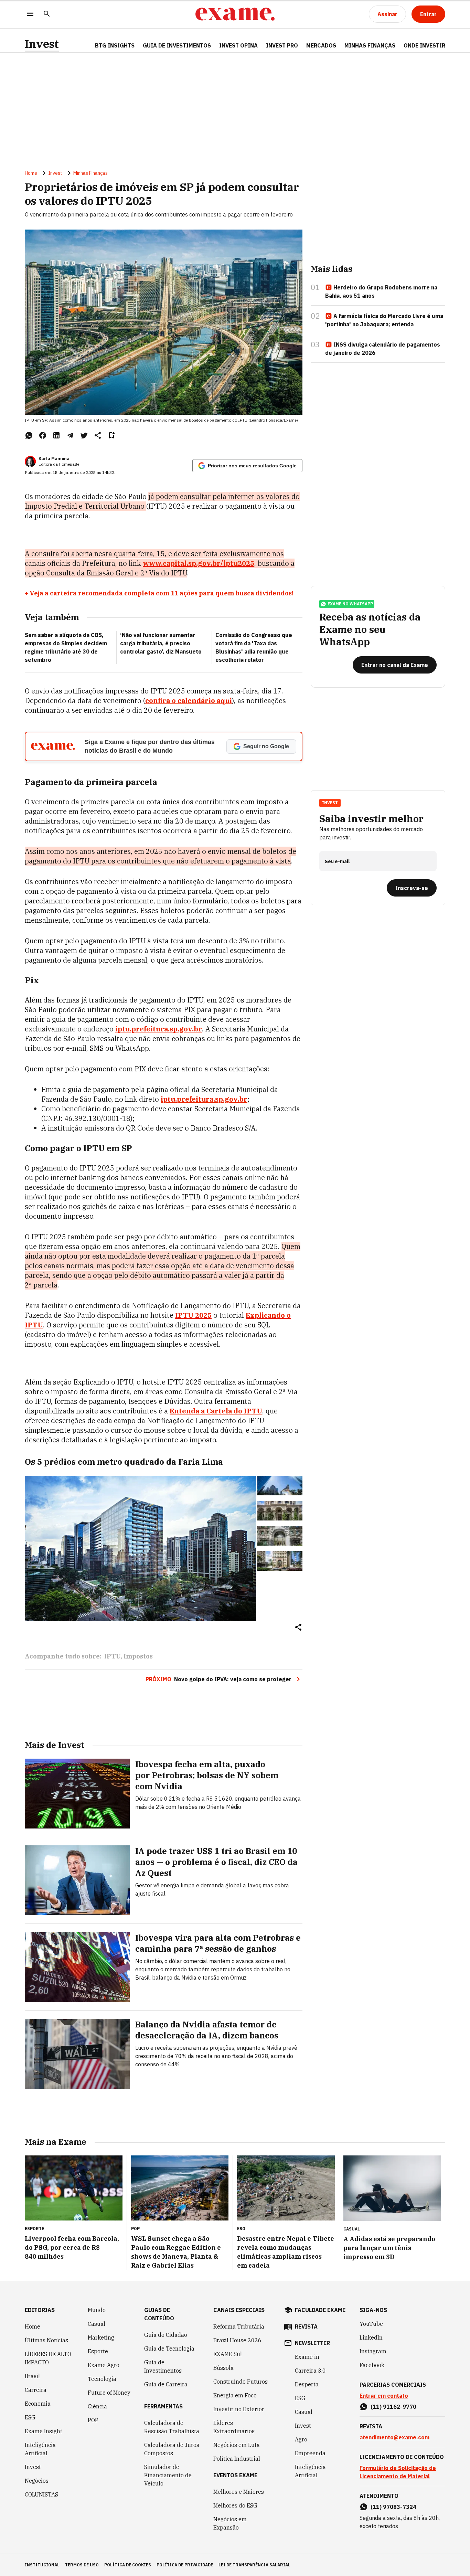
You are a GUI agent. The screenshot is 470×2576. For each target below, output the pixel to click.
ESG (30, 2417)
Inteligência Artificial (40, 2449)
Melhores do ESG (235, 2505)
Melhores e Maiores (239, 2492)
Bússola (223, 2368)
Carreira (36, 2390)
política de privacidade (185, 2565)
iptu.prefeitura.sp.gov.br (159, 1029)
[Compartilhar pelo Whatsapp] (29, 435)
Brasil (32, 2376)
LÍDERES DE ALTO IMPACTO (48, 2358)
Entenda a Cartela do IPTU (216, 1411)
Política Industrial (237, 2459)
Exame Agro (104, 2365)
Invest (42, 44)
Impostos (138, 1656)
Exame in (307, 2357)
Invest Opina (238, 45)
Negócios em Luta (237, 2445)
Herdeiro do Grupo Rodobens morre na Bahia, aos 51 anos (381, 291)
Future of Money (109, 2393)
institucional (42, 2565)
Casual (97, 2324)
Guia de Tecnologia (169, 2349)
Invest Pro (282, 45)
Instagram (373, 2351)
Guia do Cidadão (166, 2335)
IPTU (112, 1656)
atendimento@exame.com (394, 2437)
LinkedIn (371, 2338)
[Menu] (30, 14)
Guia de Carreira (166, 2384)
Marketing (101, 2338)
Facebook (372, 2365)
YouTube (371, 2324)
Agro (301, 2439)
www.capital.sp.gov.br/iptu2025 (199, 563)
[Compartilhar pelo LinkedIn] (56, 435)
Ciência (97, 2406)
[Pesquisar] (47, 14)
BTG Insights (115, 45)
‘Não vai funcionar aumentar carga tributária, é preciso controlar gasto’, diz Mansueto (161, 643)
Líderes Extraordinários (234, 2427)
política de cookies (128, 2565)
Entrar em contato (384, 2396)
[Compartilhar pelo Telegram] (70, 435)
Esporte (98, 2351)
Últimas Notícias (46, 2340)
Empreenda (310, 2453)
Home (31, 173)
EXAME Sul (228, 2354)
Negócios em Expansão (230, 2523)
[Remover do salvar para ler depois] (111, 435)
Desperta (307, 2384)
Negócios (37, 2481)
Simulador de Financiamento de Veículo (168, 2475)
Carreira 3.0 (310, 2371)
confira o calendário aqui (189, 701)
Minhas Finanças (370, 45)
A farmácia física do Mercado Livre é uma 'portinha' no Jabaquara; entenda (384, 320)
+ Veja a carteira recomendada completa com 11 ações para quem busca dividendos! (159, 593)
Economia (38, 2404)
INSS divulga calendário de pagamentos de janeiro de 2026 (383, 349)
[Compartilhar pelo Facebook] (43, 435)
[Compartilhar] (298, 1628)
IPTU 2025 (193, 1315)
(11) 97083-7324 (393, 2507)
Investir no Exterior (239, 2409)
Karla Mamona (54, 459)
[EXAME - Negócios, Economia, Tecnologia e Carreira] (235, 14)
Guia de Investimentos (177, 45)
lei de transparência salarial (254, 2565)
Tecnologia (102, 2379)
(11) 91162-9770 (393, 2407)
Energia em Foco (235, 2395)
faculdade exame (320, 2310)
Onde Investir (424, 45)
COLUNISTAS (41, 2494)
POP (93, 2420)
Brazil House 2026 (237, 2340)
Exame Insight (44, 2431)
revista (306, 2326)
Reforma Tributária (239, 2326)
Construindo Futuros (241, 2382)
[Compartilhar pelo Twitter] (84, 435)
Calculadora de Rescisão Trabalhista (172, 2427)
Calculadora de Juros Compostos (172, 2449)
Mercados (321, 45)
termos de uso (82, 2565)
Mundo (97, 2310)
